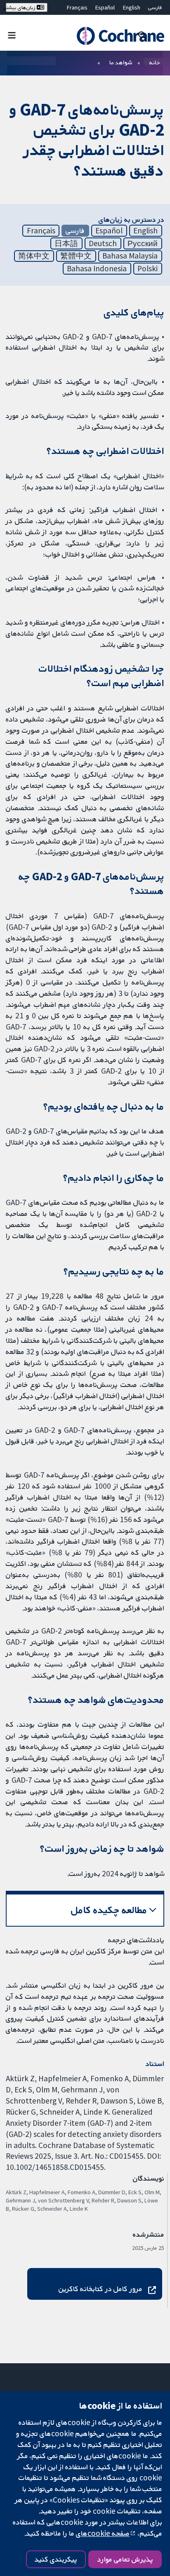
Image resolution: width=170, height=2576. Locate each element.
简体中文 (34, 256)
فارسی (155, 7)
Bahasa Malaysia (130, 256)
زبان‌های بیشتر (21, 7)
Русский (143, 243)
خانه (155, 62)
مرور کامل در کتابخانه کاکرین (100, 2289)
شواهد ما (121, 62)
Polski (148, 268)
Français (77, 7)
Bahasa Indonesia (97, 268)
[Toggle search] (142, 35)
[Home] (119, 36)
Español (105, 7)
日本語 (66, 243)
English (132, 7)
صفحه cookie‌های (103, 2533)
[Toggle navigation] (12, 35)
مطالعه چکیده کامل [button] (109, 1910)
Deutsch (103, 243)
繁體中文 (76, 256)
